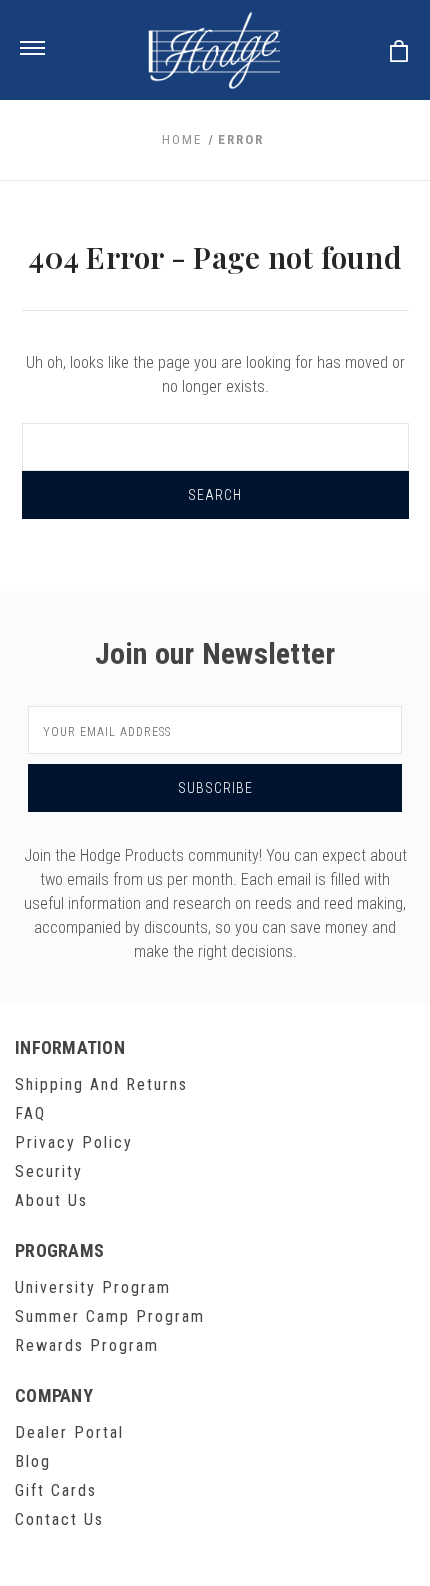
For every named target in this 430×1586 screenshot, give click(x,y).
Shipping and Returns (101, 1084)
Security (49, 1171)
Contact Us (59, 1519)
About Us (51, 1200)
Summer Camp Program (110, 1316)
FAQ (30, 1113)
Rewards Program (87, 1345)
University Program (93, 1287)
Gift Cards (56, 1490)
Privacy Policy (74, 1142)
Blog (33, 1461)
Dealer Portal (69, 1432)
